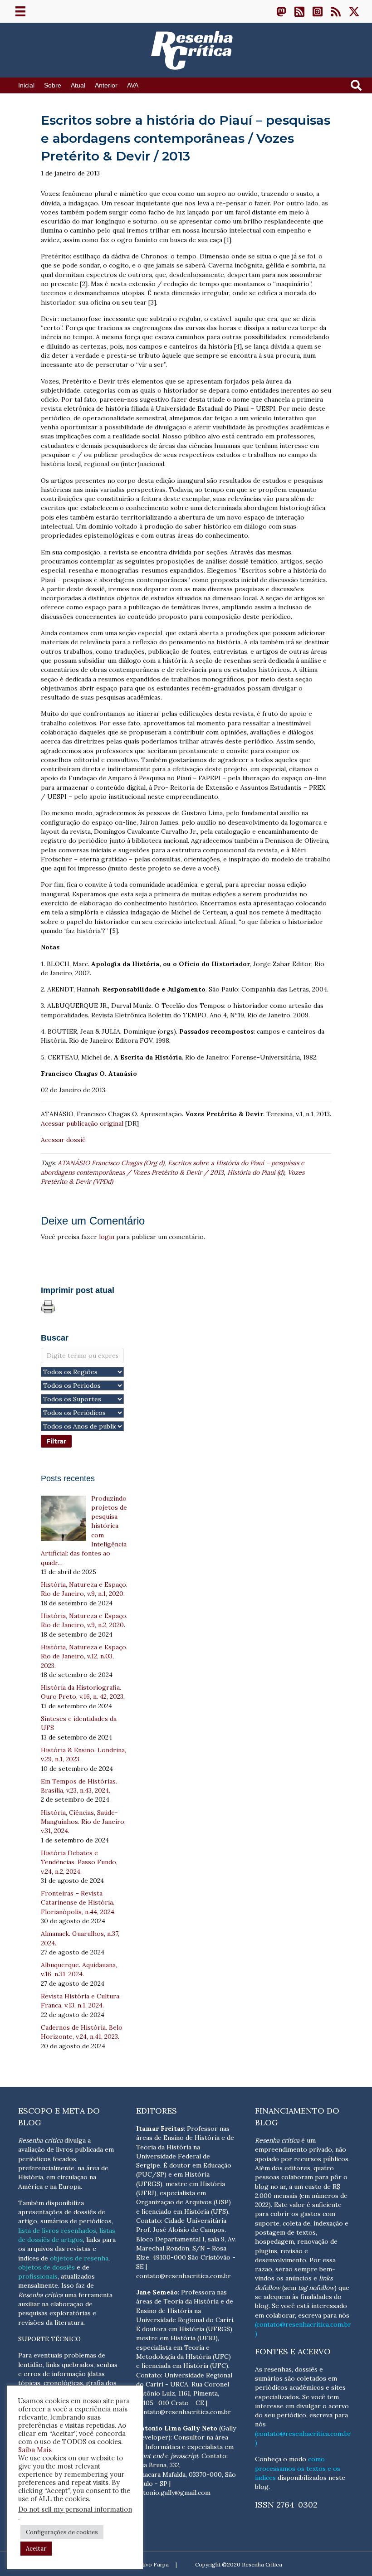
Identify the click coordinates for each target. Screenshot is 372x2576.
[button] (281, 11)
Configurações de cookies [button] (62, 2532)
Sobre (53, 85)
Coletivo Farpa (150, 2564)
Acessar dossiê (63, 1140)
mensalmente (38, 2285)
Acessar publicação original (82, 1123)
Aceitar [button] (36, 2549)
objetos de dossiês (46, 2267)
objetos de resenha (79, 2258)
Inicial (26, 85)
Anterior (106, 85)
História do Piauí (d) (256, 1172)
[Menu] (20, 11)
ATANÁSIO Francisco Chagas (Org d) (111, 1163)
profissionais (38, 2276)
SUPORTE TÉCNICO (49, 2339)
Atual (78, 85)
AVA (133, 85)
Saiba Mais (35, 2450)
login (107, 1237)
